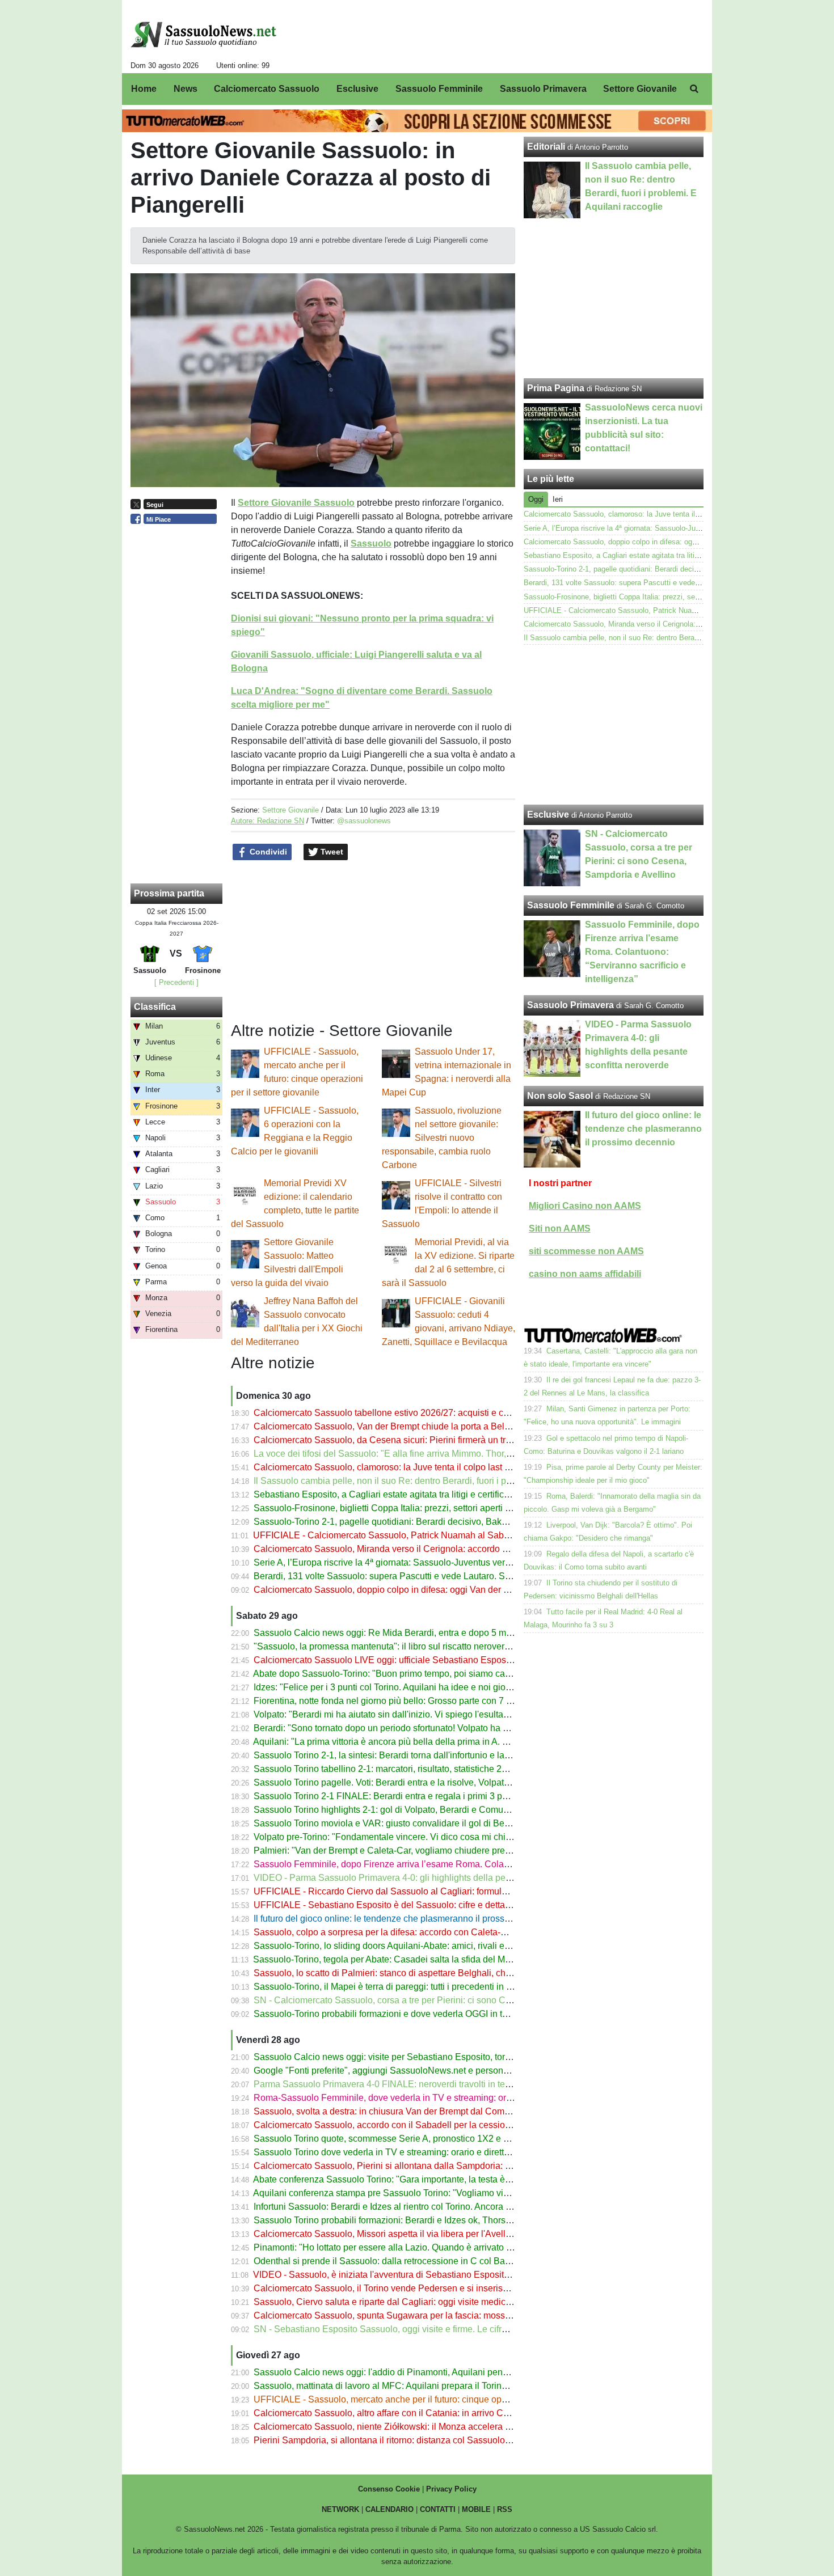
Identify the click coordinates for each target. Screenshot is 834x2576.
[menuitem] (694, 89)
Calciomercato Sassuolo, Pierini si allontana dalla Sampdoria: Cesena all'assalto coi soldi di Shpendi (457, 2166)
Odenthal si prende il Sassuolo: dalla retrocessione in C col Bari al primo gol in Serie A (427, 2261)
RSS (505, 2509)
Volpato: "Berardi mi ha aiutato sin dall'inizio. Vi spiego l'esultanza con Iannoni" (412, 1714)
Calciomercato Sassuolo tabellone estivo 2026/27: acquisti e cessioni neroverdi (413, 1413)
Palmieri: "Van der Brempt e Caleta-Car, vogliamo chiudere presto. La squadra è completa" (435, 1850)
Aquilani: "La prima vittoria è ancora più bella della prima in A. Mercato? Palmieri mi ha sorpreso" (447, 1742)
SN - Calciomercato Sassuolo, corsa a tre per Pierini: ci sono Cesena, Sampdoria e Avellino (437, 2000)
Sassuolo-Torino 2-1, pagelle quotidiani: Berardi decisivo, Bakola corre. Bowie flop (419, 1522)
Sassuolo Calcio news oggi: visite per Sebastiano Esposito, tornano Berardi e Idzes (421, 2057)
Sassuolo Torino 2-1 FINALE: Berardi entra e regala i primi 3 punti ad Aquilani (409, 1796)
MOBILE (476, 2509)
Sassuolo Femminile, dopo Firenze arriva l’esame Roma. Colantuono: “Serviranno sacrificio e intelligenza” (467, 1864)
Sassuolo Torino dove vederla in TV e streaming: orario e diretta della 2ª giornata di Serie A (436, 2152)
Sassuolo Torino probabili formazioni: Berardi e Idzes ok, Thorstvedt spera (402, 2220)
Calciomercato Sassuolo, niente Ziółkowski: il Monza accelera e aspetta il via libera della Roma (445, 2427)
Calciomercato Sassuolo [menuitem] (267, 89)
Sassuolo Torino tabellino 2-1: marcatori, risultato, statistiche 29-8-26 (391, 1769)
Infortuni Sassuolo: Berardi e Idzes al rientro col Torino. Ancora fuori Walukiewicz (415, 2207)
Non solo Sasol (560, 1096)
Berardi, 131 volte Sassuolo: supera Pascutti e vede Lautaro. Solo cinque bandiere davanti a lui (445, 1576)
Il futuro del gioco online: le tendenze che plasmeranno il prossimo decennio (406, 1919)
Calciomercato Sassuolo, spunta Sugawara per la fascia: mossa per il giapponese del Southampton (453, 2315)
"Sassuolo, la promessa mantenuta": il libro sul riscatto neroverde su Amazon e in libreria (431, 1646)
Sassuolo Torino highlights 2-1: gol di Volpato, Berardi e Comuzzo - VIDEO (403, 1810)
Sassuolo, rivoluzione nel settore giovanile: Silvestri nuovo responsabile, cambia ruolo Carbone (442, 1138)
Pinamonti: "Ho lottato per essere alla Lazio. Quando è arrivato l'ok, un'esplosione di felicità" (438, 2247)
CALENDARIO (389, 2509)
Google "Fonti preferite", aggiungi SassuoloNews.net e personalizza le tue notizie (417, 2070)
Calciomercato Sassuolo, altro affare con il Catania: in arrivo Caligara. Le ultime (413, 2413)
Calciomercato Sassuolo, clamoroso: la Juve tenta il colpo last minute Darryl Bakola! (422, 1467)
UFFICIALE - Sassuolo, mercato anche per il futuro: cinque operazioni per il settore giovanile (439, 2399)
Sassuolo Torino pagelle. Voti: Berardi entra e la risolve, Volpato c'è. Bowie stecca (417, 1782)
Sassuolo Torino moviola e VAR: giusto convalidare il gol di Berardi (388, 1823)
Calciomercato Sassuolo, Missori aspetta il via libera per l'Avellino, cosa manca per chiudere (439, 2234)
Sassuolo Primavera (570, 1005)
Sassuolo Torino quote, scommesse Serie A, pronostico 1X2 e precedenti (400, 2139)
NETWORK (340, 2509)
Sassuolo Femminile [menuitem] (439, 89)
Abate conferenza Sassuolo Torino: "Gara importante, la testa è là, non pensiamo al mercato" (439, 2179)
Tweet (331, 852)
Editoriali (546, 147)
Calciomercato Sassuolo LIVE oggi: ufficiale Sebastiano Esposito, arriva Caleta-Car (422, 1660)
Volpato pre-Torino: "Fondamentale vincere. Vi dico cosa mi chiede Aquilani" (407, 1837)
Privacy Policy (451, 2489)
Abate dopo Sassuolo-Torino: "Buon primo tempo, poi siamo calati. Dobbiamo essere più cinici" (444, 1674)
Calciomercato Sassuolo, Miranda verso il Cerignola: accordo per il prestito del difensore (431, 1549)
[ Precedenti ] (176, 982)
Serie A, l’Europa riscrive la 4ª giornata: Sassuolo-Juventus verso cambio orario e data (426, 1562)
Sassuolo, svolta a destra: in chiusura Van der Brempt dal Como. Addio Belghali (413, 2111)
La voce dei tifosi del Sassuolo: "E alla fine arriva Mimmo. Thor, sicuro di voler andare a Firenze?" (449, 1454)
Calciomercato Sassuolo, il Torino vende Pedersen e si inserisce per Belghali (408, 2288)
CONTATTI (438, 2509)
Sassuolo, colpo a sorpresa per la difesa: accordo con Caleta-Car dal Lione (404, 1932)
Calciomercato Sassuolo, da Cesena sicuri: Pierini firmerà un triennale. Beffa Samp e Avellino (441, 1440)
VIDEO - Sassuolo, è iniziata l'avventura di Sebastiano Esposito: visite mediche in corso (429, 2275)
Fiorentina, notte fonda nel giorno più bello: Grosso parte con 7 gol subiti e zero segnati (427, 1701)
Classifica (155, 1007)
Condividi (267, 852)
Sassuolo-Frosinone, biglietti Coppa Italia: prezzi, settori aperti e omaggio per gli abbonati (433, 1508)
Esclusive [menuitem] (357, 89)
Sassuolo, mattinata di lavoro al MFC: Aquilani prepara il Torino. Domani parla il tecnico (429, 2386)
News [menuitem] (186, 89)
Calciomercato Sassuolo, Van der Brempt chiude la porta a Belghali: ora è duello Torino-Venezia (447, 1426)
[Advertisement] (614, 725)
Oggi (536, 499)
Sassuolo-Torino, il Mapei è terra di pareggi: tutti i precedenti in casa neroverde (411, 1987)
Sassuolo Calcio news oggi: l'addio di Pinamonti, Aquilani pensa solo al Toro (407, 2372)
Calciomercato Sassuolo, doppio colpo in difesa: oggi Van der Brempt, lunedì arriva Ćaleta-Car (443, 1590)
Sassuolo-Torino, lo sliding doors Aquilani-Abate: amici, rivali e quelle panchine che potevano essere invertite (473, 1946)
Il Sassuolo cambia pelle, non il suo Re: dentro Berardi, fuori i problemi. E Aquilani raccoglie (437, 1481)
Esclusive (548, 815)
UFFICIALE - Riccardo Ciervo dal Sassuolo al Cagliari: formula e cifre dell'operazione (426, 1891)
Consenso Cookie (389, 2489)
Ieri (558, 499)
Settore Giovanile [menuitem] (640, 89)
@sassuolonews (364, 821)
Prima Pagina (556, 388)
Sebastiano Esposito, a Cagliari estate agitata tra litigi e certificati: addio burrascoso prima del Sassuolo (461, 1494)
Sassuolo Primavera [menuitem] (543, 89)
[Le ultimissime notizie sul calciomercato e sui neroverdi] (203, 35)
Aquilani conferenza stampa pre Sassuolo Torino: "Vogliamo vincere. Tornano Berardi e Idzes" (441, 2193)
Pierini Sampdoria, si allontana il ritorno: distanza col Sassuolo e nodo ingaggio (413, 2440)
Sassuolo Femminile (571, 905)
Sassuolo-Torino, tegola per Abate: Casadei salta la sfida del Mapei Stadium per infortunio (433, 1959)
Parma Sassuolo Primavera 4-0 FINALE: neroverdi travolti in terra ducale (399, 2084)
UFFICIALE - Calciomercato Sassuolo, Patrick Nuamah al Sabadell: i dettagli (408, 1535)
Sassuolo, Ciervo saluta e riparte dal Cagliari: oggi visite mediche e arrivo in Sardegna (427, 2302)
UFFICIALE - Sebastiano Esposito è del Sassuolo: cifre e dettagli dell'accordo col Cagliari (434, 1905)
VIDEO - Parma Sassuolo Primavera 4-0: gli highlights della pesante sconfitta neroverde (430, 1878)
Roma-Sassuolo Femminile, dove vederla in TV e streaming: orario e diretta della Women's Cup (445, 2098)
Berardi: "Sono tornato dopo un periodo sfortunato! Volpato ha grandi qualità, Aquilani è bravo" (442, 1728)
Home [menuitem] (144, 89)
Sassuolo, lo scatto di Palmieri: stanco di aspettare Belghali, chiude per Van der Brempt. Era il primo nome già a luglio (489, 1973)
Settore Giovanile (290, 810)
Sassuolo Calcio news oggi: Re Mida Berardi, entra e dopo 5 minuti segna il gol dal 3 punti (435, 1633)
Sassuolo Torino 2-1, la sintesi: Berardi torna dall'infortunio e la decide (394, 1755)
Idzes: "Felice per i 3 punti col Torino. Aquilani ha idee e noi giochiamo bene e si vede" (427, 1687)
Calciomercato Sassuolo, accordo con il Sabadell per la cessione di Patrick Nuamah (423, 2125)
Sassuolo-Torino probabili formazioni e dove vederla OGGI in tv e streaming (405, 2014)
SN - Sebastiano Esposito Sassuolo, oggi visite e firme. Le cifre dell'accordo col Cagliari (430, 2329)
